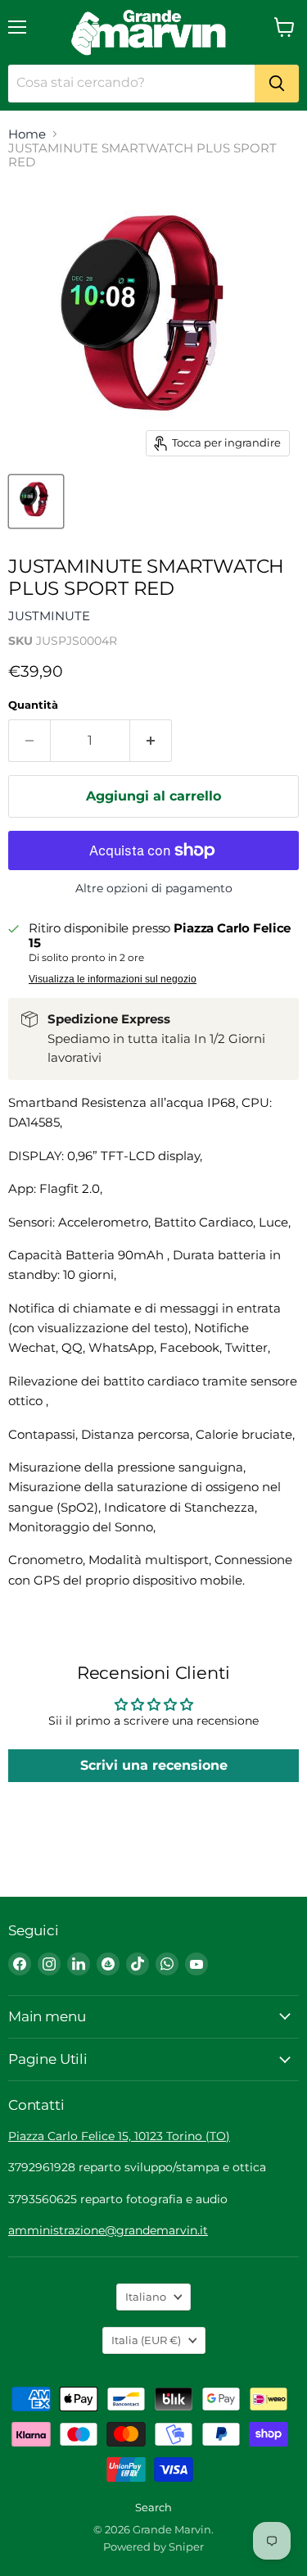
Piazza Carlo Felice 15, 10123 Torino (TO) (119, 2136)
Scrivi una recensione (154, 1765)
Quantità (33, 705)
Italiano (146, 2297)
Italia (146, 2340)
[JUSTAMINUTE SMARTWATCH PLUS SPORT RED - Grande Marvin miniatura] (36, 501)
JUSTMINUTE (49, 616)
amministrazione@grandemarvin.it (108, 2230)
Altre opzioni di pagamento (154, 888)
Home (27, 134)
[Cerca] (277, 84)
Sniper (186, 2547)
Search (153, 2507)
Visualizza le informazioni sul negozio (113, 979)
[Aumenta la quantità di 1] (151, 741)
